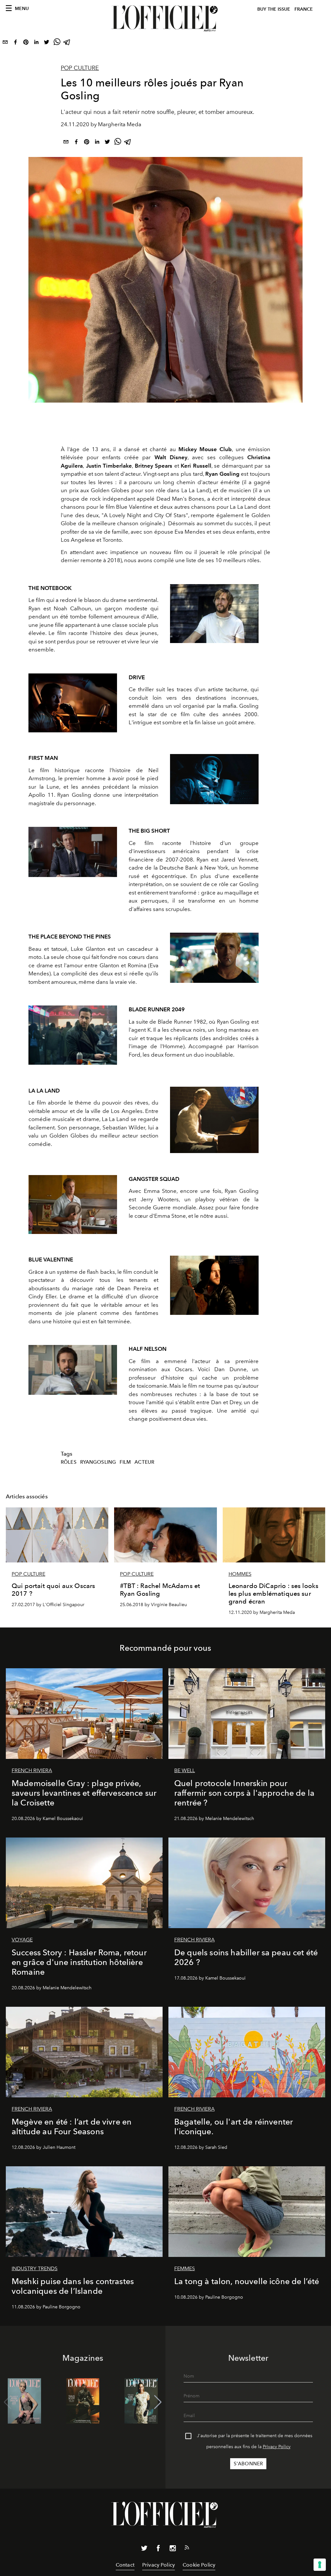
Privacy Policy (277, 2447)
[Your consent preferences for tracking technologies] (320, 2565)
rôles (69, 1462)
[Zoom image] (214, 614)
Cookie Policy (199, 2565)
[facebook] (16, 43)
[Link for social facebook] (158, 2549)
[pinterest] (26, 43)
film (125, 1462)
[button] (158, 2402)
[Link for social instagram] (173, 2549)
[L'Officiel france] (165, 18)
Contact (125, 2565)
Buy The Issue (274, 9)
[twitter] (47, 43)
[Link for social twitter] (144, 2549)
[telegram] (67, 43)
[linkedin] (36, 43)
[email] (5, 43)
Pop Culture (80, 68)
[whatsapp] (57, 43)
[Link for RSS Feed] (187, 2549)
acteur (144, 1462)
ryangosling (98, 1462)
